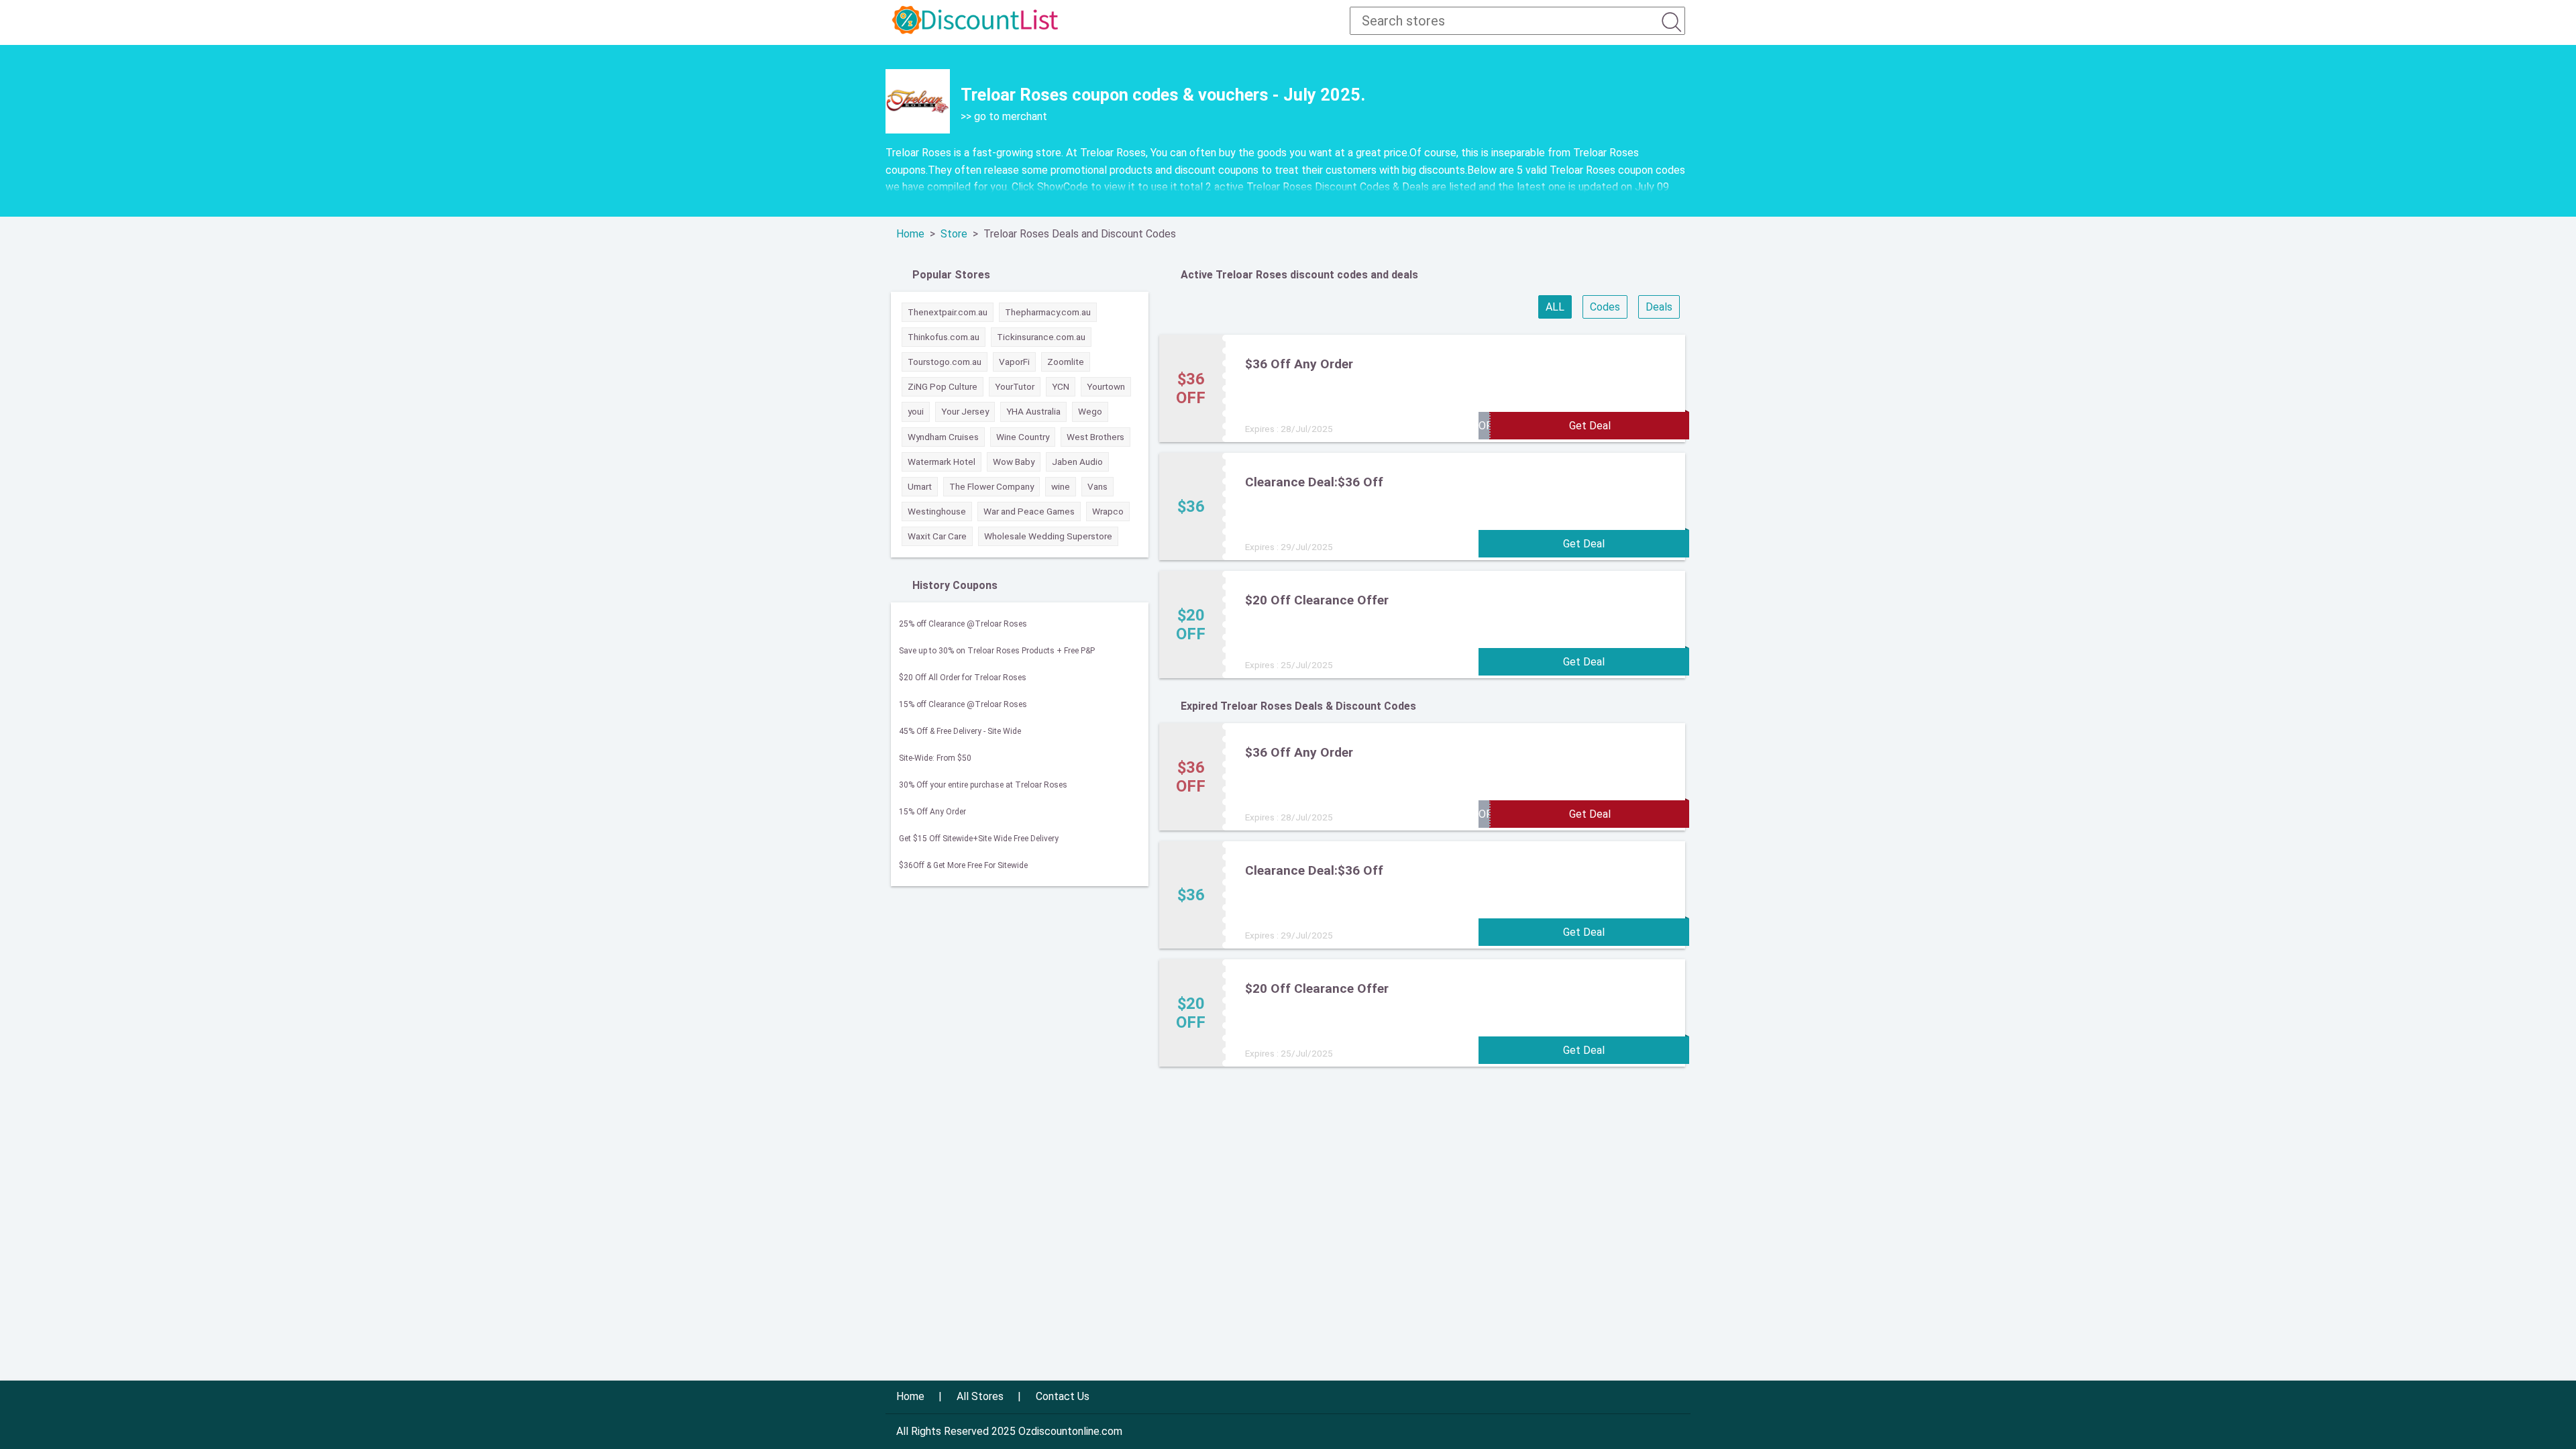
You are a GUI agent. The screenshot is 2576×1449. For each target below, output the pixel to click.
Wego (1090, 411)
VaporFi (1014, 362)
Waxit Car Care (937, 536)
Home (910, 234)
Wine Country (1023, 437)
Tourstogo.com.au (945, 362)
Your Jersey (965, 411)
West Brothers (1095, 437)
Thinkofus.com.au (944, 337)
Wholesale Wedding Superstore (1048, 536)
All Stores (980, 1396)
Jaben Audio (1077, 462)
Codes (1605, 307)
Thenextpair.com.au (948, 312)
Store (954, 234)
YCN (1061, 386)
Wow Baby (1014, 462)
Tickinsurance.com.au (1041, 337)
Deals (1659, 307)
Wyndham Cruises (943, 437)
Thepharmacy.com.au (1048, 312)
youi (916, 411)
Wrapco (1108, 511)
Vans (1097, 486)
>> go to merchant (1004, 116)
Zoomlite (1066, 362)
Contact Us (1063, 1396)
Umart (920, 486)
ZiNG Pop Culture (943, 386)
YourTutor (1015, 386)
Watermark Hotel (942, 462)
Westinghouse (937, 511)
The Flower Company (991, 486)
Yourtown (1106, 386)
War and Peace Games (1029, 511)
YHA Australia (1033, 411)
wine (1061, 486)
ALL (1555, 307)
